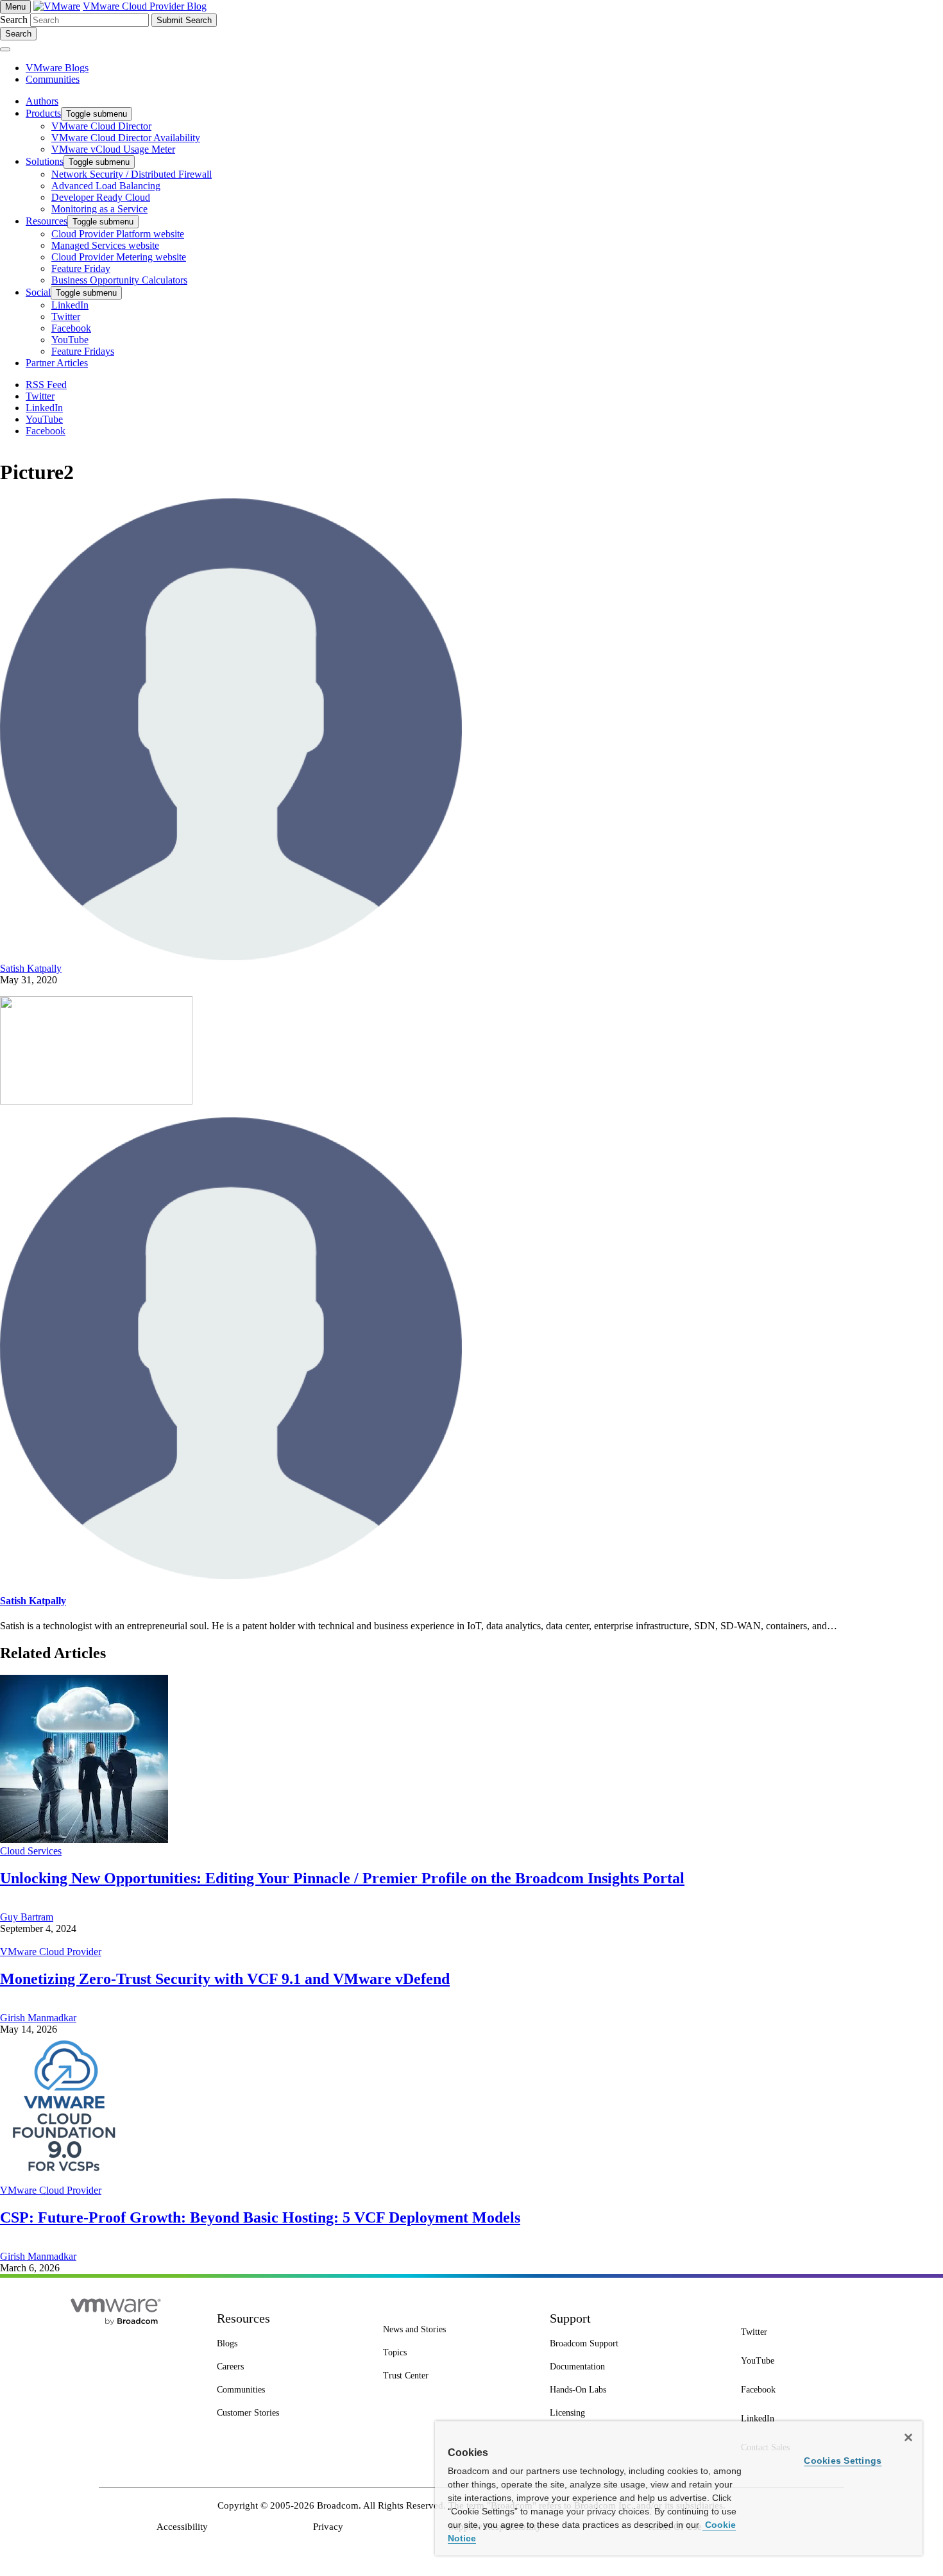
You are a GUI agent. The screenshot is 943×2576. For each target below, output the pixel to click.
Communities (53, 79)
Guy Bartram (27, 1917)
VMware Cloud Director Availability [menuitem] (126, 138)
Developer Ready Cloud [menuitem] (101, 197)
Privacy (328, 2527)
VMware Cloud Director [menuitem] (101, 126)
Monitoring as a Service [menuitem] (99, 209)
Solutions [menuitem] (45, 161)
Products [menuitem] (43, 113)
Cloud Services (31, 1851)
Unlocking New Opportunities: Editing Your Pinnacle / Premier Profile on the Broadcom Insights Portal (342, 1878)
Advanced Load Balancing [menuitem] (106, 186)
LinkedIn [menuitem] (70, 305)
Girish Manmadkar (38, 2018)
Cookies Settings (843, 2461)
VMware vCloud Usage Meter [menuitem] (113, 149)
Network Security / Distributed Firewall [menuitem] (132, 174)
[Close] (908, 2437)
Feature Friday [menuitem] (81, 268)
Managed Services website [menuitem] (105, 245)
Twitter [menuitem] (66, 317)
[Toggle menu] (5, 49)
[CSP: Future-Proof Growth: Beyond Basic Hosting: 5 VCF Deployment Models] (64, 2179)
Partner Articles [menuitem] (57, 363)
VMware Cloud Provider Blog (145, 6)
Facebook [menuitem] (71, 328)
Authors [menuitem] (42, 101)
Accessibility (182, 2527)
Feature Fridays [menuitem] (83, 351)
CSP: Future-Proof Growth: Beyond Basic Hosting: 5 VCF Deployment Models (260, 2217)
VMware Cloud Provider (51, 1952)
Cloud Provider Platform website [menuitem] (118, 234)
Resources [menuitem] (47, 221)
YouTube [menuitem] (70, 340)
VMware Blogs (57, 68)
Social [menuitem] (38, 292)
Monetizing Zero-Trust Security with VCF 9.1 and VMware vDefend (225, 1979)
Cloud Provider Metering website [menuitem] (119, 257)
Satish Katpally (31, 968)
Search (14, 20)
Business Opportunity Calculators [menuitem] (119, 280)
